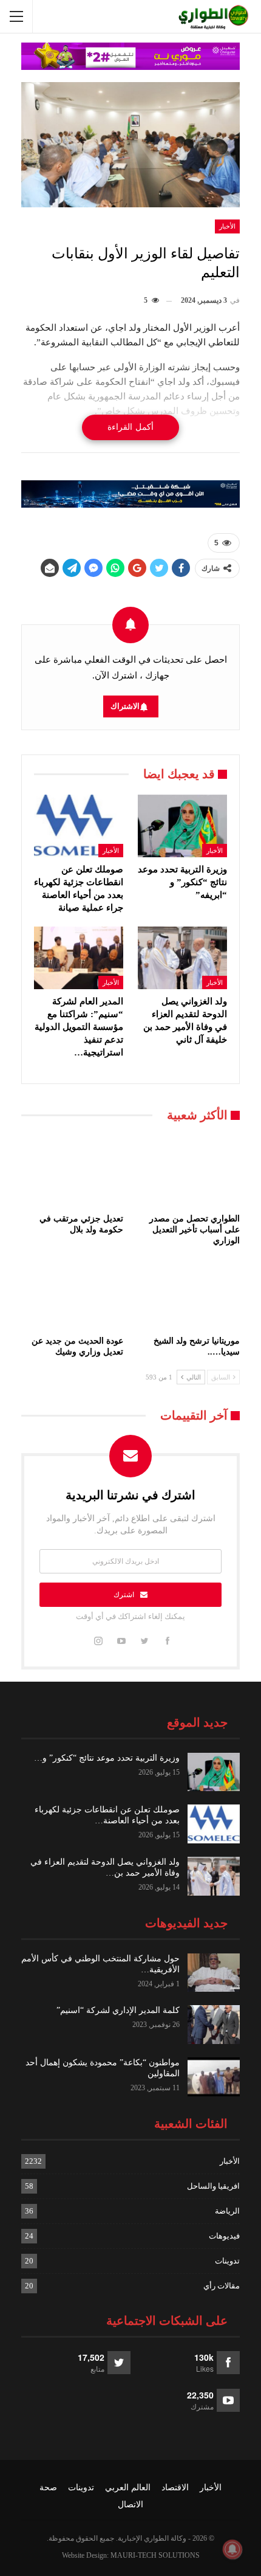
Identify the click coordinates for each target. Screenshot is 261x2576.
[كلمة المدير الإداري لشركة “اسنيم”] (214, 2025)
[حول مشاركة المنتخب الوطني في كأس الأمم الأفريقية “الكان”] (214, 1973)
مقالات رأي (222, 2286)
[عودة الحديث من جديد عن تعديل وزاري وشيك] (72, 1294)
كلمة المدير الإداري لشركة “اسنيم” (118, 2010)
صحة (48, 2488)
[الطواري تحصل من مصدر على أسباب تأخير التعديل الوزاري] (189, 1172)
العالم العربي (128, 2488)
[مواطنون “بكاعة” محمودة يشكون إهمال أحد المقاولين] (214, 2077)
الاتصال (130, 2505)
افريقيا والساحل (213, 2186)
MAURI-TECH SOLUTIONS (155, 2555)
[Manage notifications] (232, 2549)
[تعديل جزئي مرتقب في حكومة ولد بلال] (72, 1172)
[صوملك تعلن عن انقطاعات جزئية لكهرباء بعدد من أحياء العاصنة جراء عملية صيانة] (79, 826)
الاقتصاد (175, 2488)
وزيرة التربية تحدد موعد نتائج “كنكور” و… (107, 1758)
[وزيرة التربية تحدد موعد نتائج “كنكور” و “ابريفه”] (182, 826)
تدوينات (227, 2261)
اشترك (124, 1595)
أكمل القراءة (130, 427)
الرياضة (227, 2211)
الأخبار (227, 226)
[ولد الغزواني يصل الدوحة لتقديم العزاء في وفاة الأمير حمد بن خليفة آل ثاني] (182, 958)
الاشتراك (125, 706)
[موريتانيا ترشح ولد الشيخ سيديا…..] (189, 1294)
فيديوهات (224, 2236)
